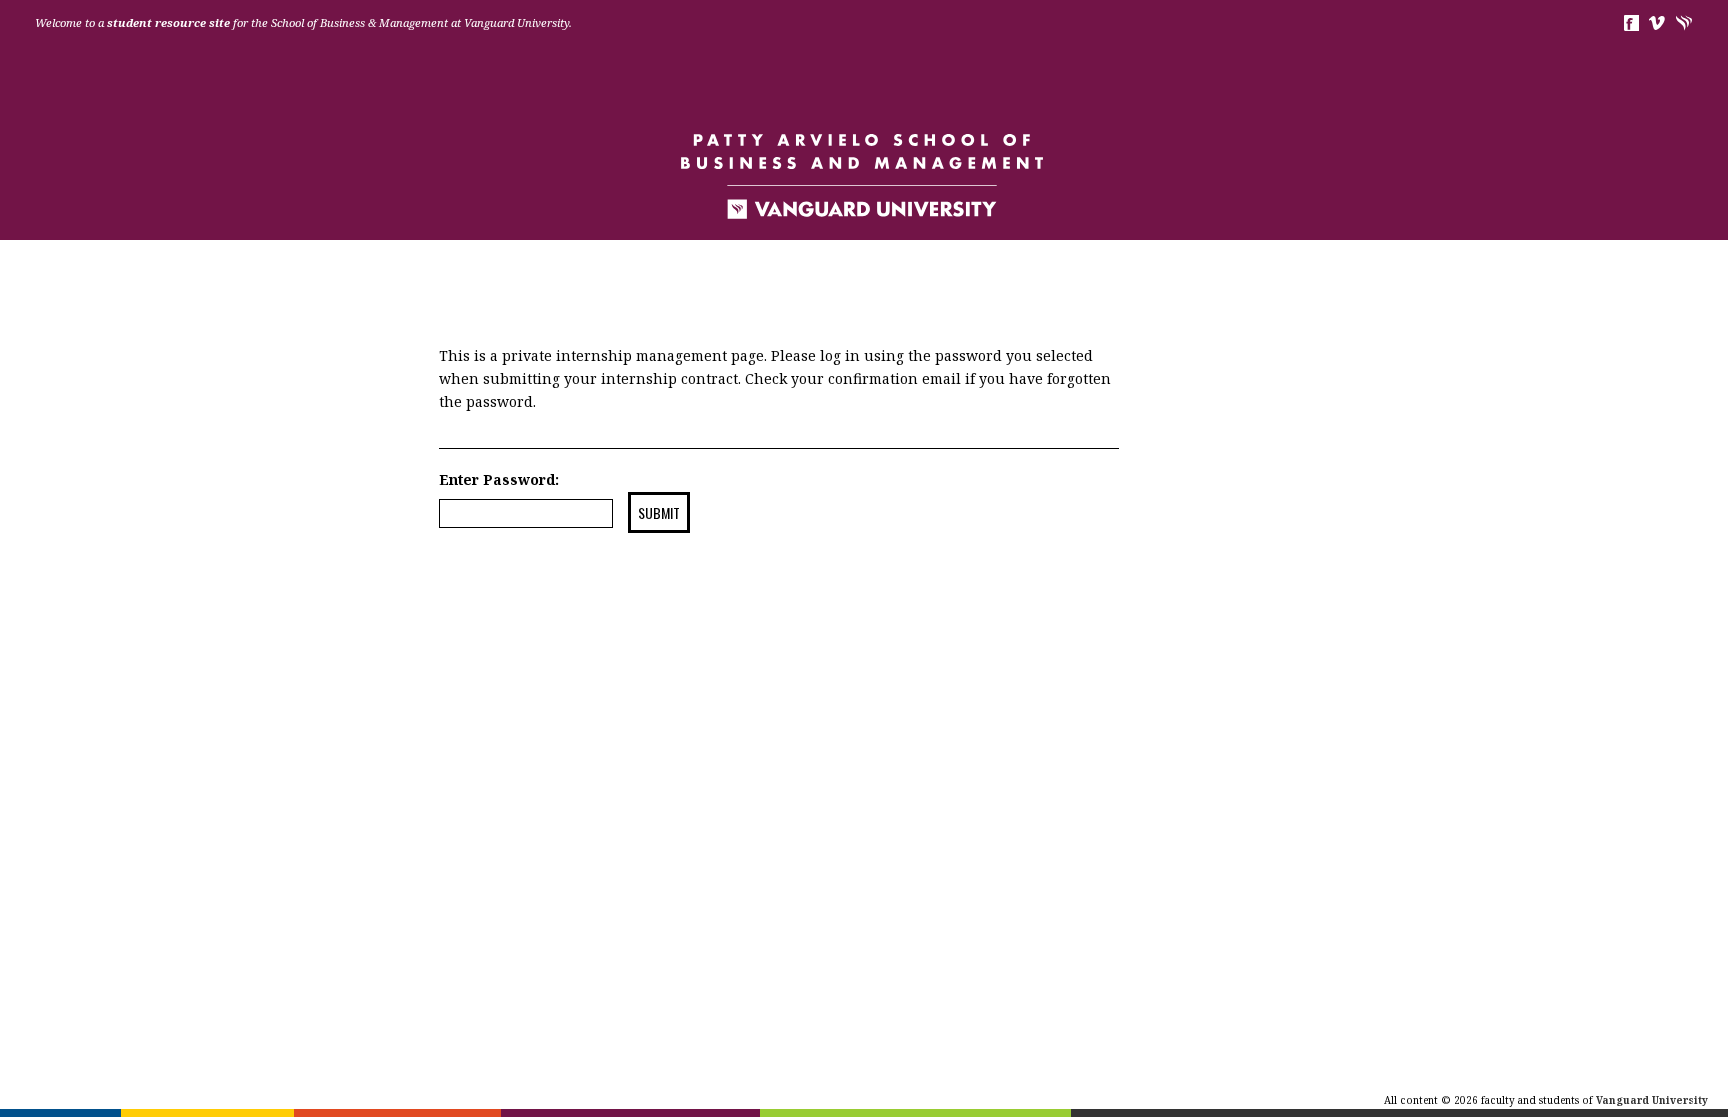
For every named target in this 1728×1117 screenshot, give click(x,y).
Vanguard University (1684, 23)
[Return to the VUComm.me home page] (864, 175)
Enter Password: (499, 479)
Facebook (1630, 23)
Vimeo (1657, 23)
